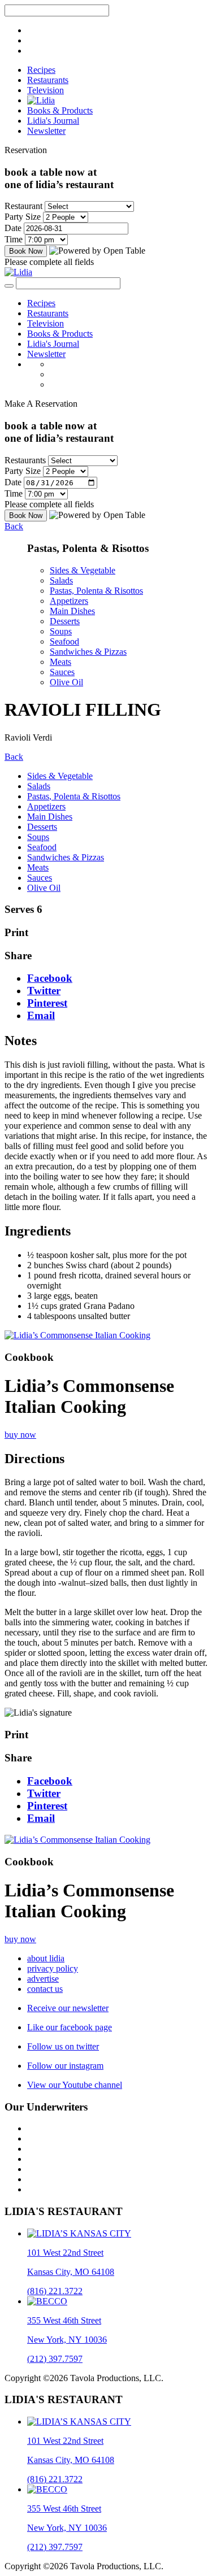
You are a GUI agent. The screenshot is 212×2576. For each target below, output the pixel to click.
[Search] (9, 286)
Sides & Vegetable (83, 570)
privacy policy (53, 1968)
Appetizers (69, 601)
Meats (60, 662)
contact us (45, 1989)
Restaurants (48, 80)
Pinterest (47, 1003)
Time (14, 239)
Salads (61, 580)
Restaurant (23, 206)
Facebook (50, 978)
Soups (61, 631)
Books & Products (60, 110)
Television (46, 90)
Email (41, 1015)
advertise (43, 1979)
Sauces (62, 672)
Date (13, 228)
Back (14, 526)
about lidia (46, 1958)
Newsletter (46, 131)
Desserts (65, 621)
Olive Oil (66, 682)
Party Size (23, 217)
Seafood (64, 641)
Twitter (44, 991)
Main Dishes (72, 611)
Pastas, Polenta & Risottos (96, 591)
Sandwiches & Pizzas (88, 652)
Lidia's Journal (53, 121)
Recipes (41, 70)
